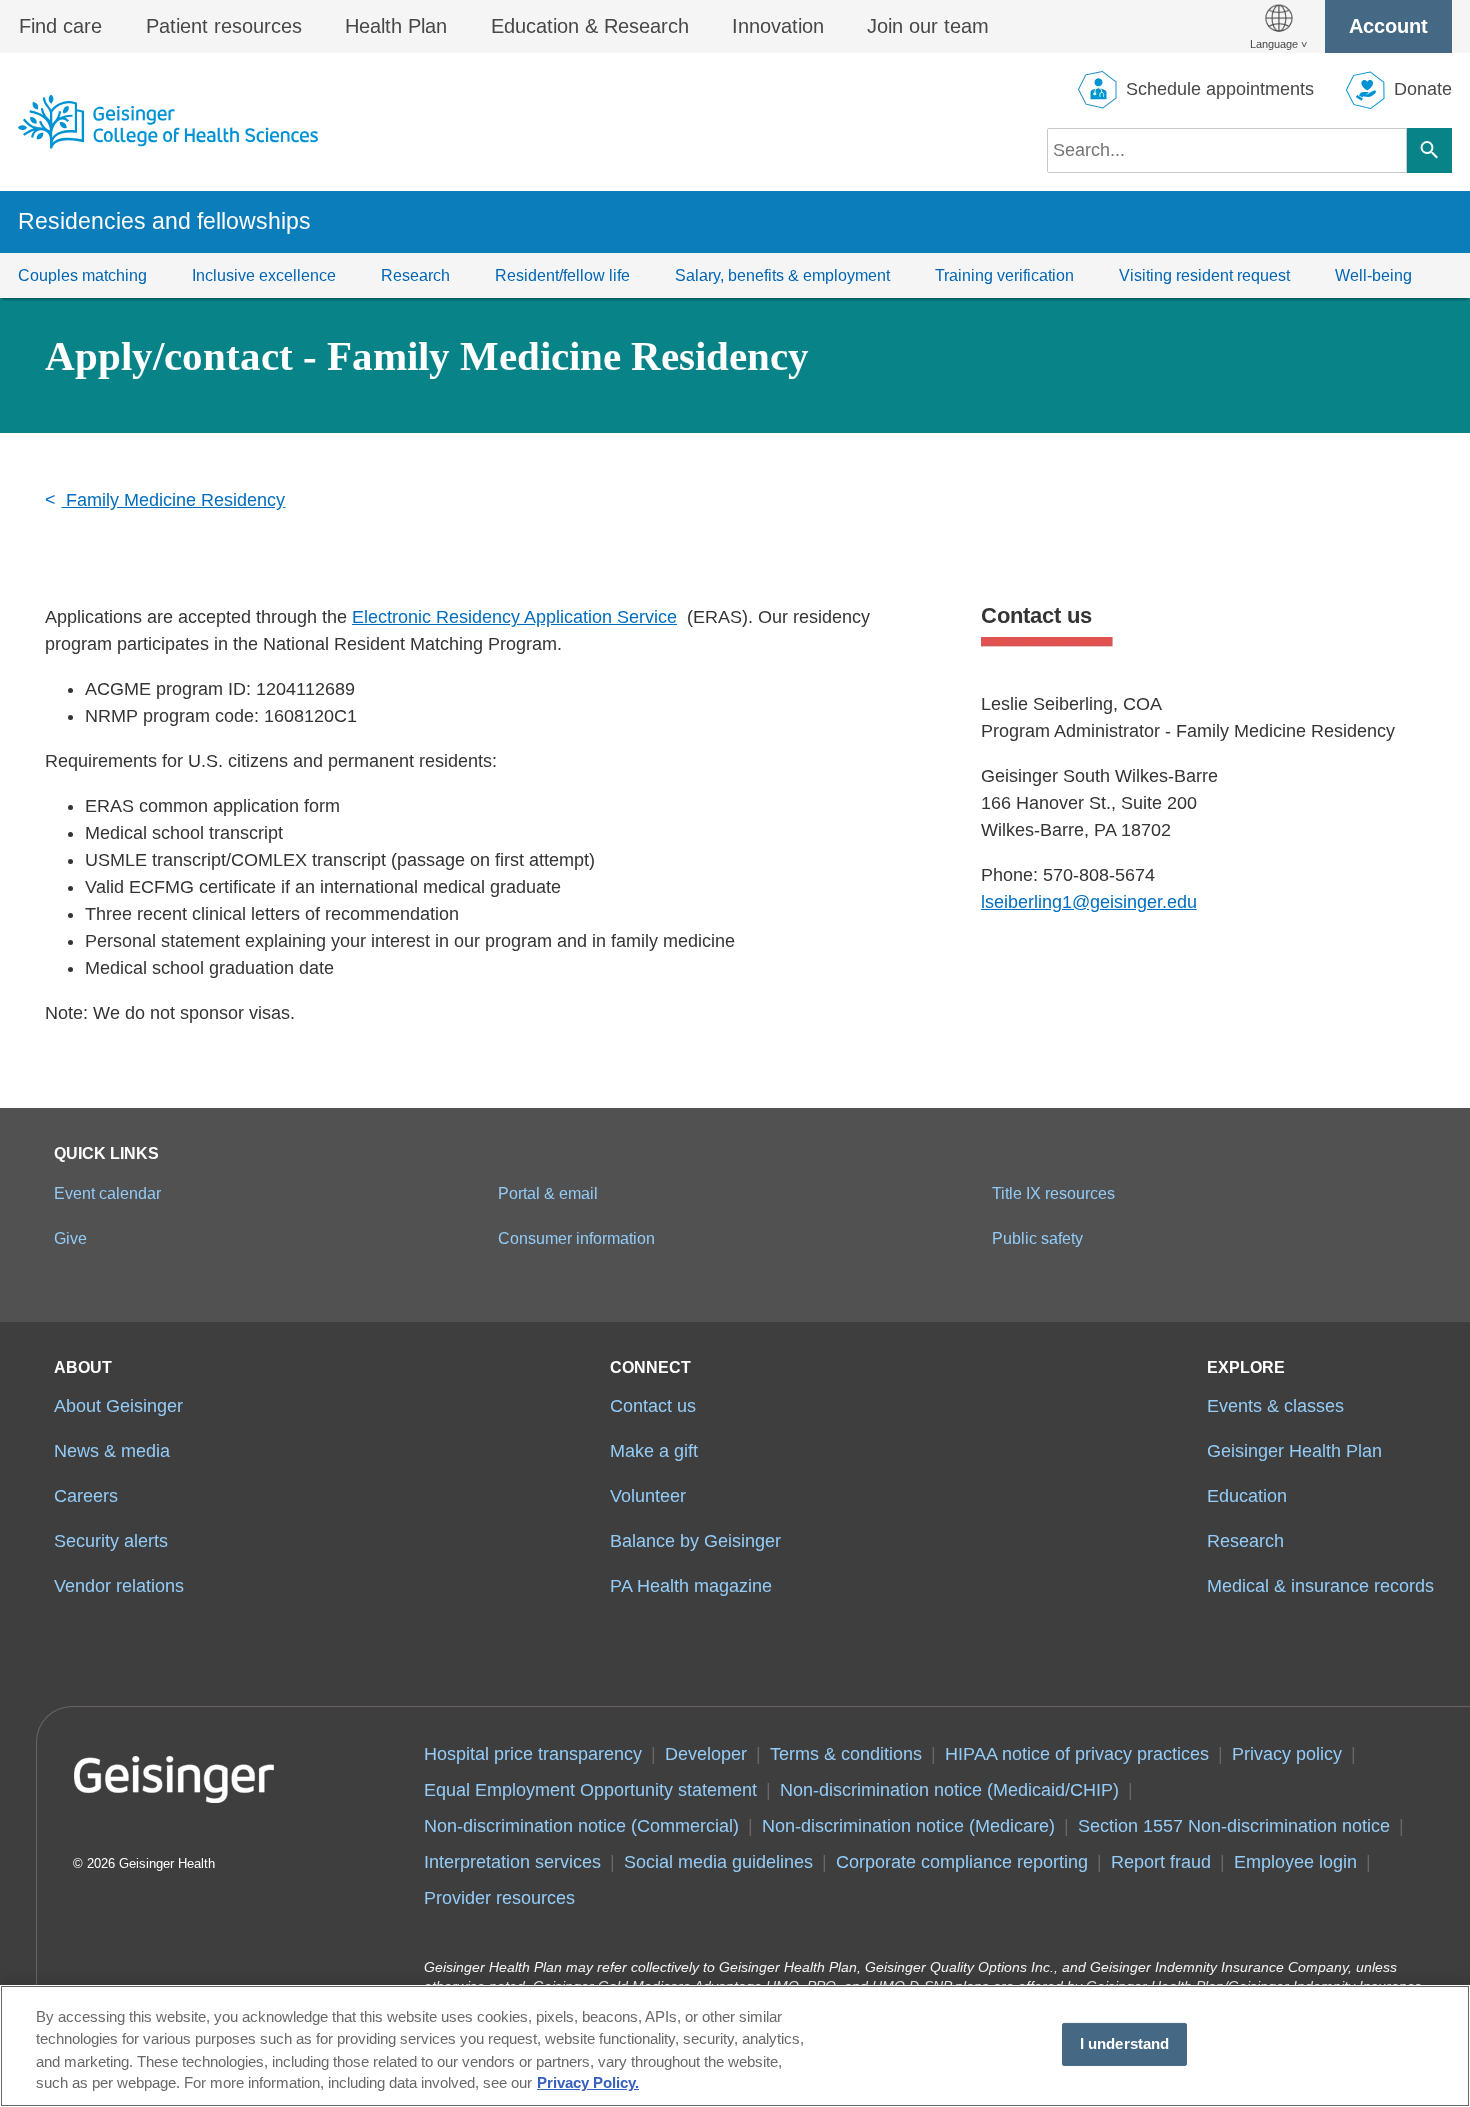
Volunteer (648, 1496)
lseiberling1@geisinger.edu (1089, 902)
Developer (706, 1754)
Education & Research (590, 26)
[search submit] (1429, 150)
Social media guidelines (718, 1862)
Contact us (653, 1406)
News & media (112, 1451)
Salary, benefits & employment (782, 275)
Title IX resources (1053, 1193)
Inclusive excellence (264, 275)
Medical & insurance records (1320, 1586)
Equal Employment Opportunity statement (590, 1790)
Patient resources (224, 26)
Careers (86, 1496)
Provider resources (499, 1898)
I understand (1125, 2044)
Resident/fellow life (562, 275)
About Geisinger (118, 1406)
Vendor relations (119, 1586)
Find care (60, 26)
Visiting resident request (1204, 275)
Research (415, 275)
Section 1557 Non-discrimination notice (1234, 1826)
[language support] (1278, 26)
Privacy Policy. (588, 2084)
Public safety (1037, 1238)
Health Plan (396, 26)
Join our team (928, 26)
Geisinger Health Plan (1294, 1451)
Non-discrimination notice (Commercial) (581, 1826)
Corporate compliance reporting (962, 1862)
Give (70, 1238)
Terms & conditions (846, 1754)
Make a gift (654, 1451)
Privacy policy (1287, 1754)
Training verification (1004, 275)
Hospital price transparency (533, 1754)
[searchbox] (1227, 150)
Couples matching (82, 275)
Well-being (1373, 275)
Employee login (1295, 1862)
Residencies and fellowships (164, 221)
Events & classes (1275, 1406)
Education (1247, 1496)
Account (1388, 26)
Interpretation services (512, 1862)
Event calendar (107, 1193)
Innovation (778, 26)
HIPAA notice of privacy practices (1077, 1754)
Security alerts (111, 1541)
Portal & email (548, 1193)
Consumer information (576, 1238)
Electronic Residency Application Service (514, 617)
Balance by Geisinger (695, 1541)
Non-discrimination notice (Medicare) (908, 1826)
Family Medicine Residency (173, 500)
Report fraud (1161, 1862)
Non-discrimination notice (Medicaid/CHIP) (949, 1790)
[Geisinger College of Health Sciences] (168, 121)
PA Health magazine (691, 1586)
